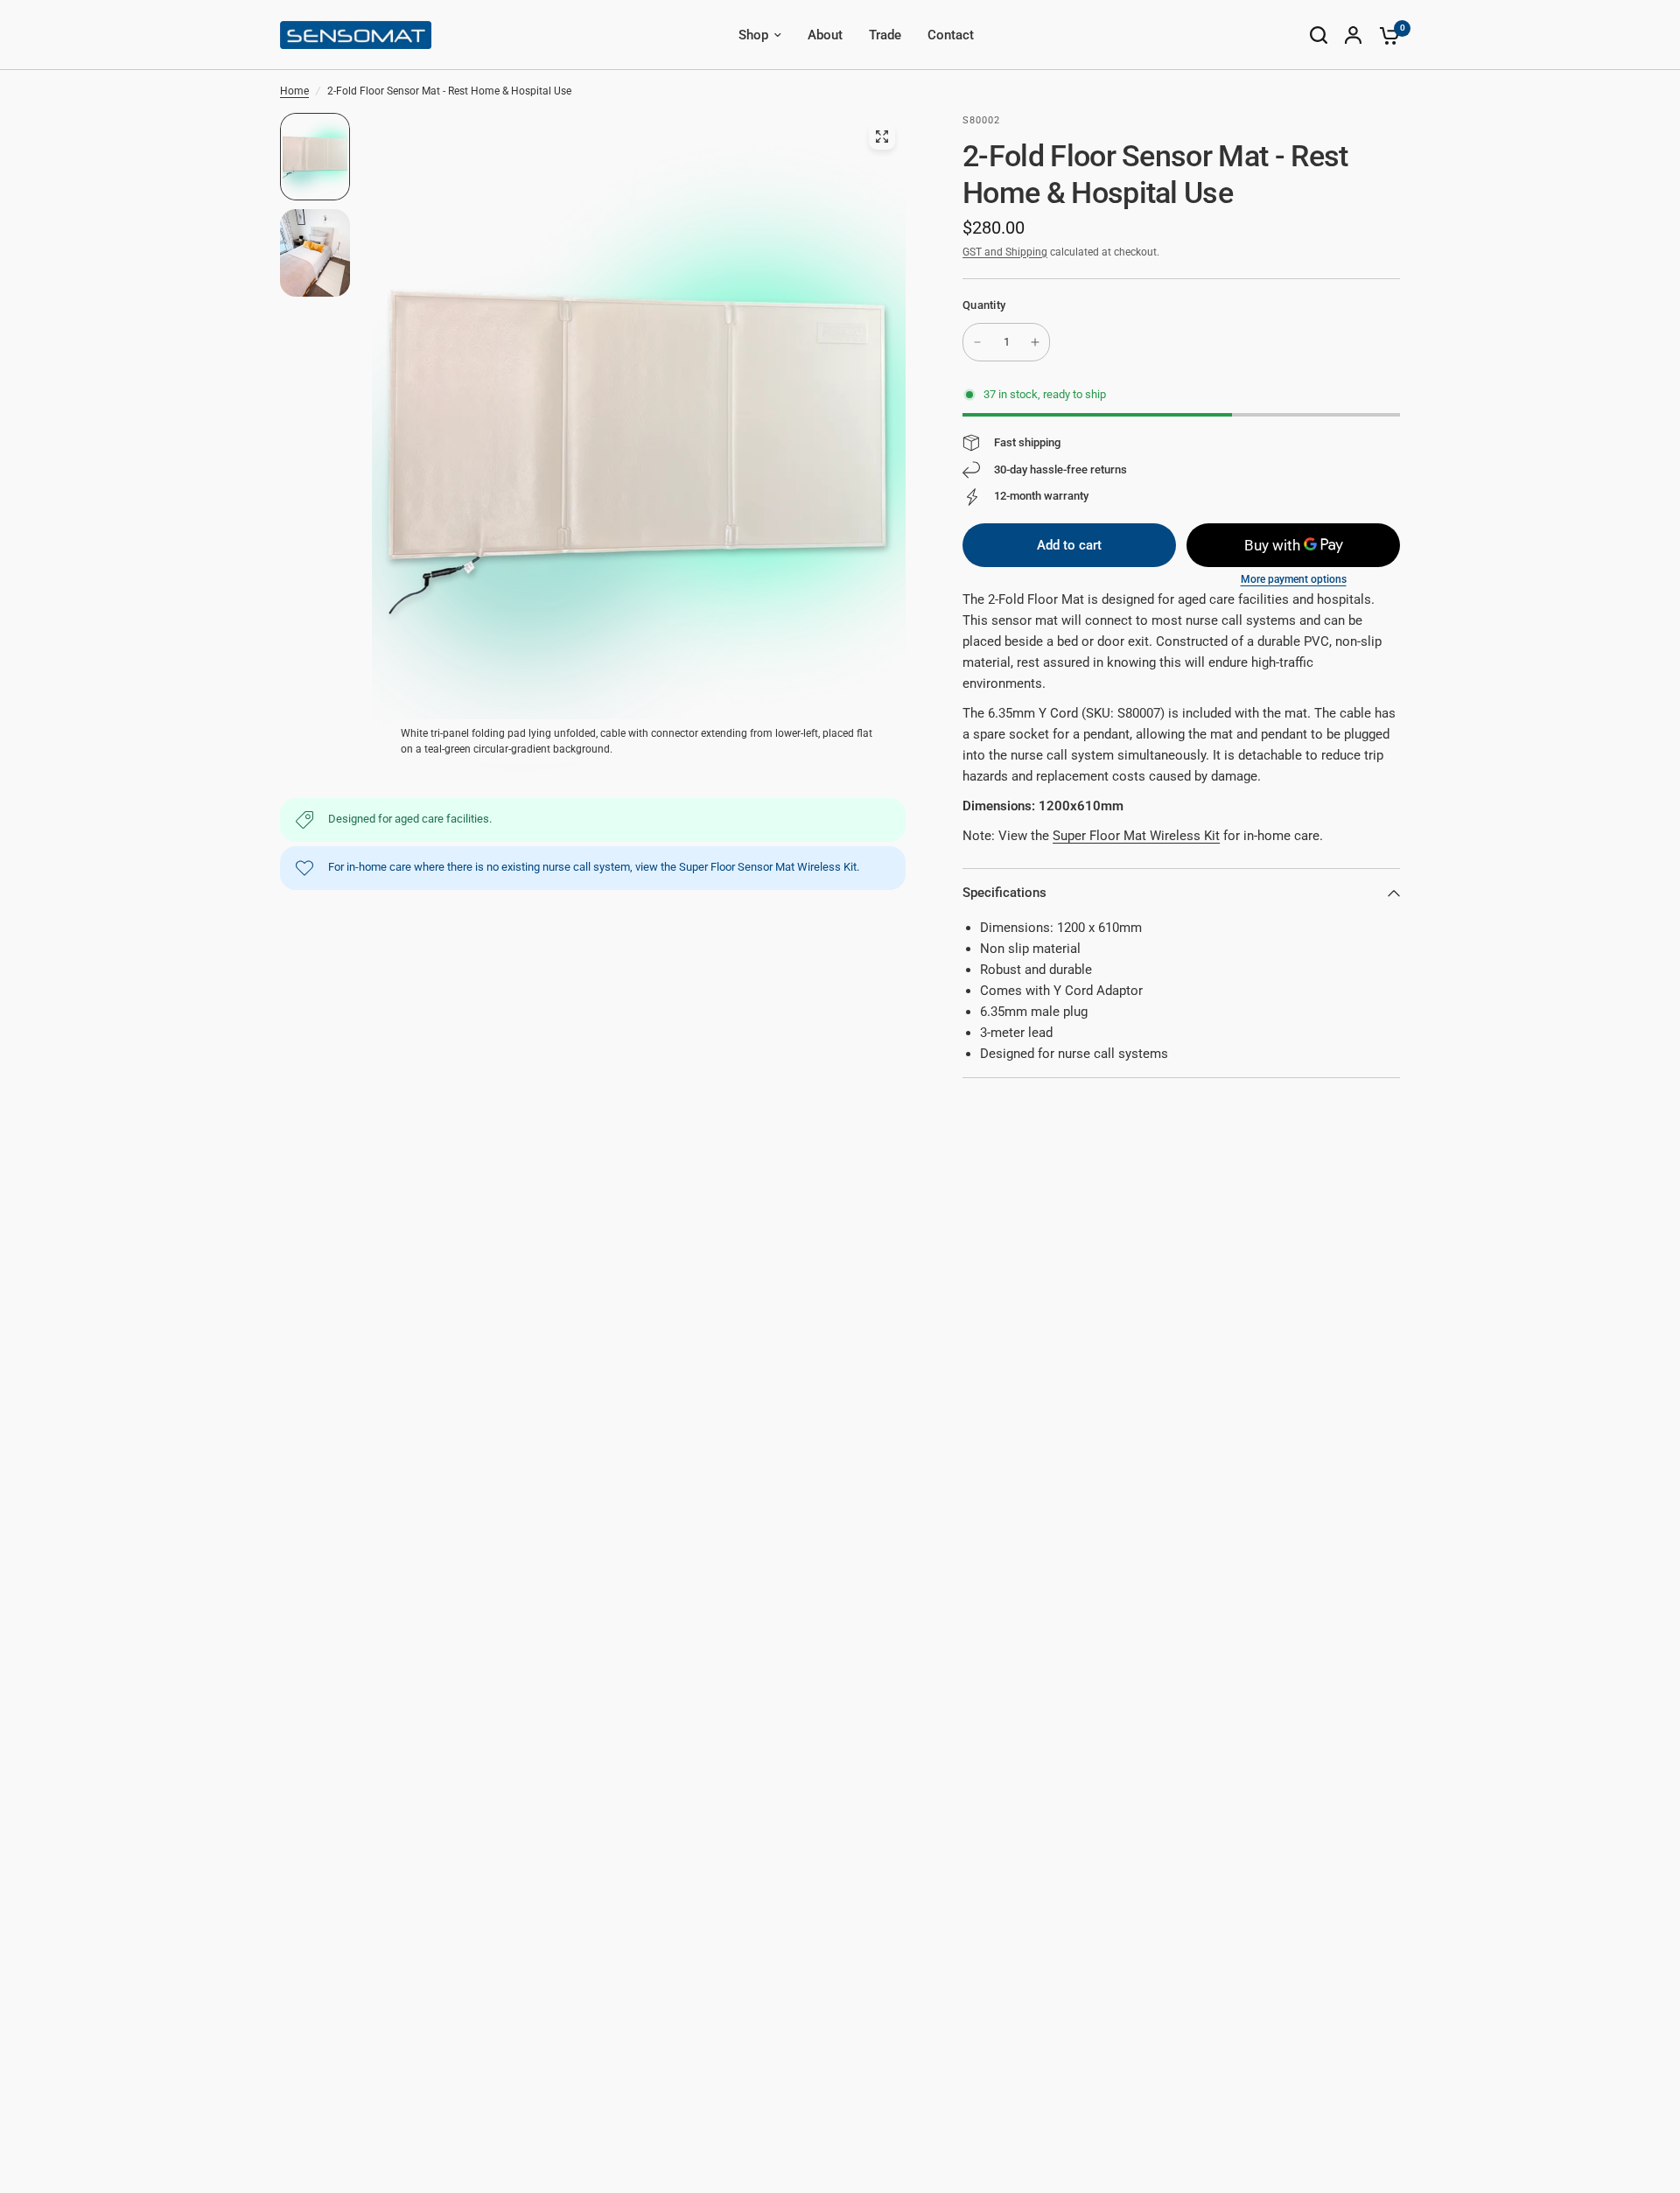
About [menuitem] (825, 35)
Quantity (984, 305)
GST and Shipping (1005, 252)
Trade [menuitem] (885, 35)
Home (294, 91)
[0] (1385, 35)
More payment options (1294, 579)
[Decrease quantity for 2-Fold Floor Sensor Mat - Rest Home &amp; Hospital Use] (977, 342)
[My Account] (1353, 35)
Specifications (1004, 893)
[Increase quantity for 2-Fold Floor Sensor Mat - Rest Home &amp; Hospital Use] (1035, 342)
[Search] (1319, 35)
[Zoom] (882, 137)
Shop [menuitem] (753, 35)
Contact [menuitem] (951, 35)
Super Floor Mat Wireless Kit (1136, 836)
